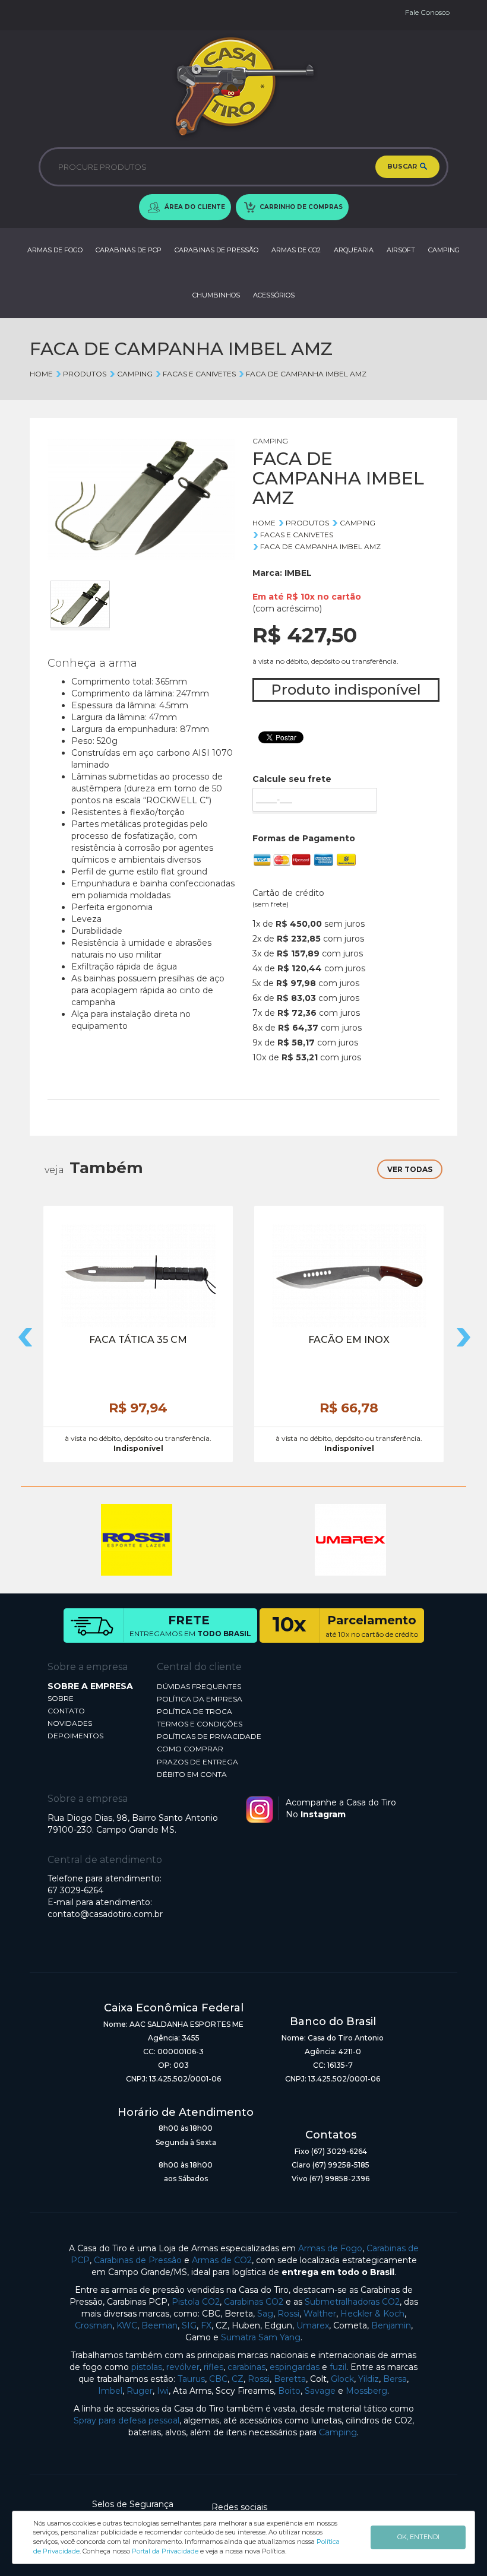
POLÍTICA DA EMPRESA (200, 1699)
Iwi (163, 2391)
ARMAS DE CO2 (296, 250)
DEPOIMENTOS (75, 1736)
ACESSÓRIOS (274, 295)
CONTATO (66, 1711)
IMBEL (298, 573)
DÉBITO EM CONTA (192, 1774)
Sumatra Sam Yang (261, 2337)
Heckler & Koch (372, 2314)
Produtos (85, 374)
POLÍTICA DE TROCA (195, 1711)
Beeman (159, 2325)
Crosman (94, 2325)
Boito (289, 2391)
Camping (338, 2432)
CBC (218, 2379)
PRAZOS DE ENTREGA (197, 1762)
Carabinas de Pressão (138, 2260)
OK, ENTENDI (418, 2537)
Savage (320, 2391)
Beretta (290, 2379)
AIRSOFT (401, 250)
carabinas (246, 2367)
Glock (342, 2379)
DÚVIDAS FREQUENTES (199, 1686)
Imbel (110, 2391)
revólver (183, 2367)
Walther (320, 2314)
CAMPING (444, 250)
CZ (238, 2379)
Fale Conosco (427, 12)
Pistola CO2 (196, 2302)
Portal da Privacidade (165, 2551)
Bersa (395, 2379)
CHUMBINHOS (216, 295)
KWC (127, 2325)
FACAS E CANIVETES (199, 374)
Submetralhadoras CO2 (352, 2302)
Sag (265, 2314)
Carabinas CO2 (254, 2302)
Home (41, 374)
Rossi (288, 2314)
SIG (189, 2325)
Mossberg (366, 2391)
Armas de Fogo (330, 2248)
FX (206, 2325)
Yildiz (369, 2379)
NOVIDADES (70, 1723)
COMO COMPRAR (190, 1749)
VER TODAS (410, 1169)
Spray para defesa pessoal (127, 2420)
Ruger (140, 2391)
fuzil (338, 2367)
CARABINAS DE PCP (129, 250)
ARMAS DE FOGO (55, 250)
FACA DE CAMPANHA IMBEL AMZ (306, 374)
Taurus (191, 2379)
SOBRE (61, 1698)
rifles (214, 2367)
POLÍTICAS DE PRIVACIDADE (209, 1736)
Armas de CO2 (222, 2260)
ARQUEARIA (354, 250)
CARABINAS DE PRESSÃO (216, 250)
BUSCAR (403, 166)
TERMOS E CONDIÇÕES (200, 1724)
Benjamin (391, 2325)
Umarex (313, 2325)
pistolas (147, 2367)
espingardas (295, 2367)
